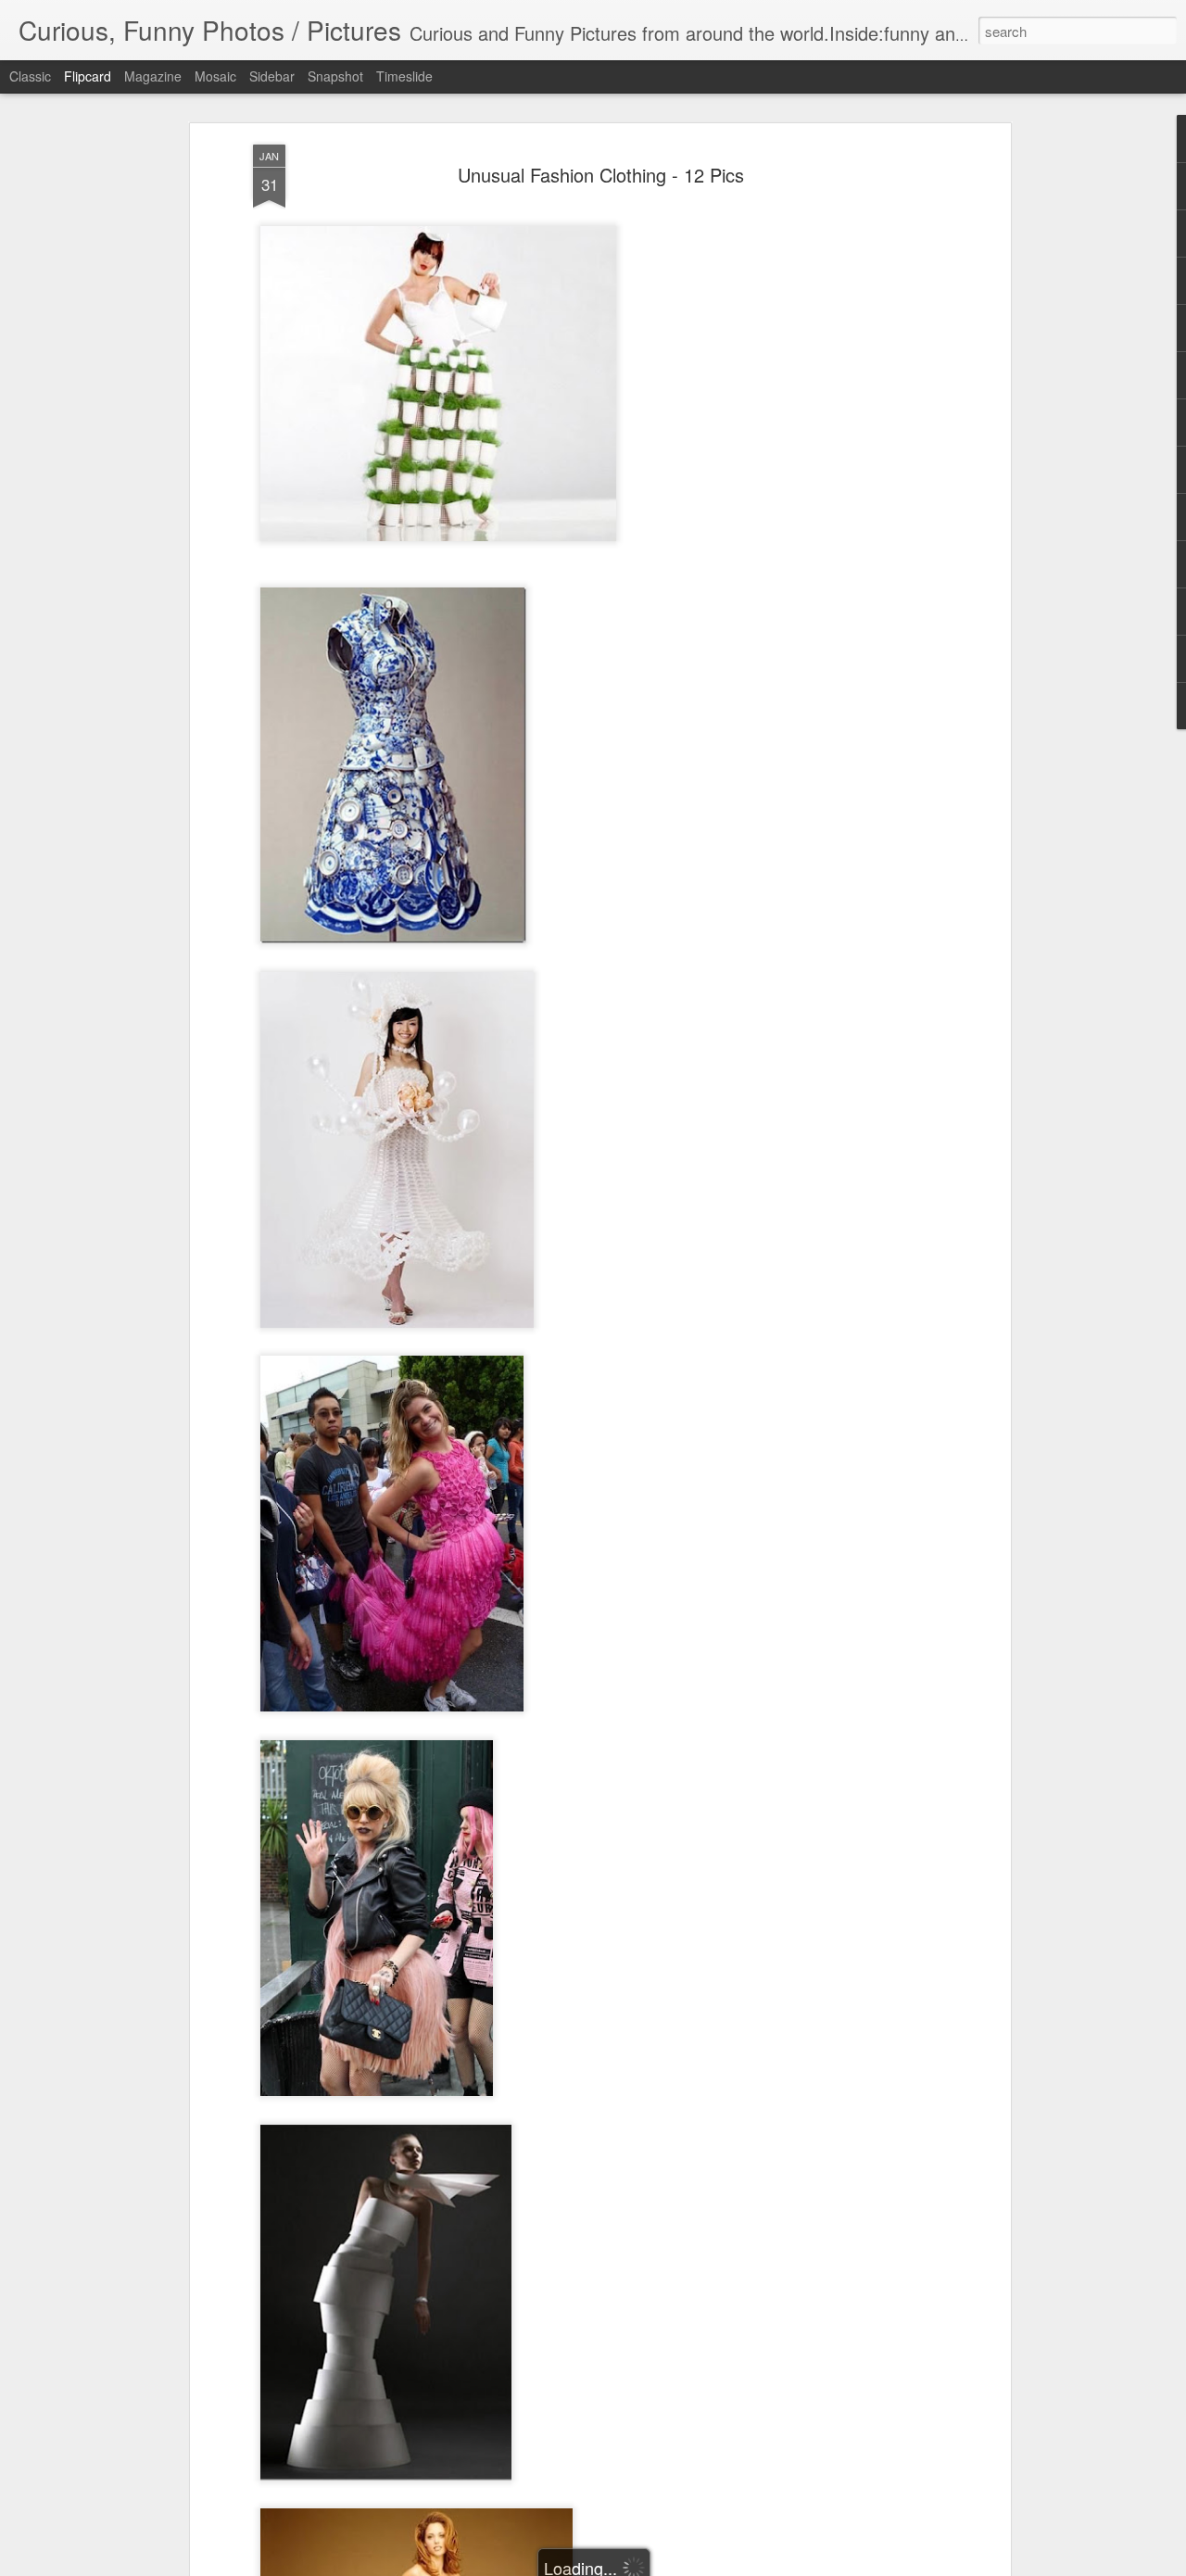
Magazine (153, 76)
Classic (30, 76)
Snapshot (335, 76)
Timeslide (404, 76)
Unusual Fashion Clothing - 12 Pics (601, 175)
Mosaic (215, 76)
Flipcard (88, 76)
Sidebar (272, 76)
